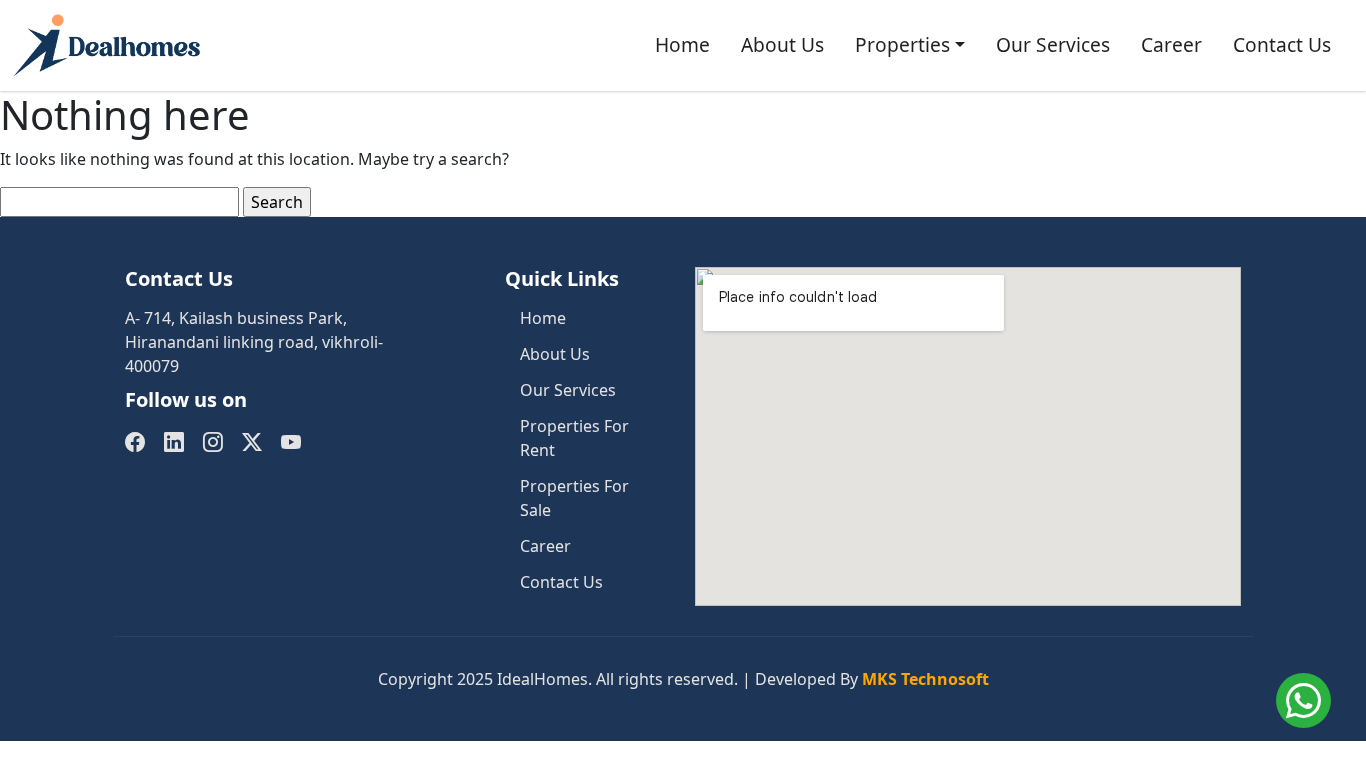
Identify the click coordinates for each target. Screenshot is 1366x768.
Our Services (1053, 44)
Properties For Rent (574, 438)
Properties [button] (902, 44)
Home (682, 44)
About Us (782, 44)
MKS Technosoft (925, 679)
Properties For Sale (574, 498)
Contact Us (1282, 44)
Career (1171, 44)
